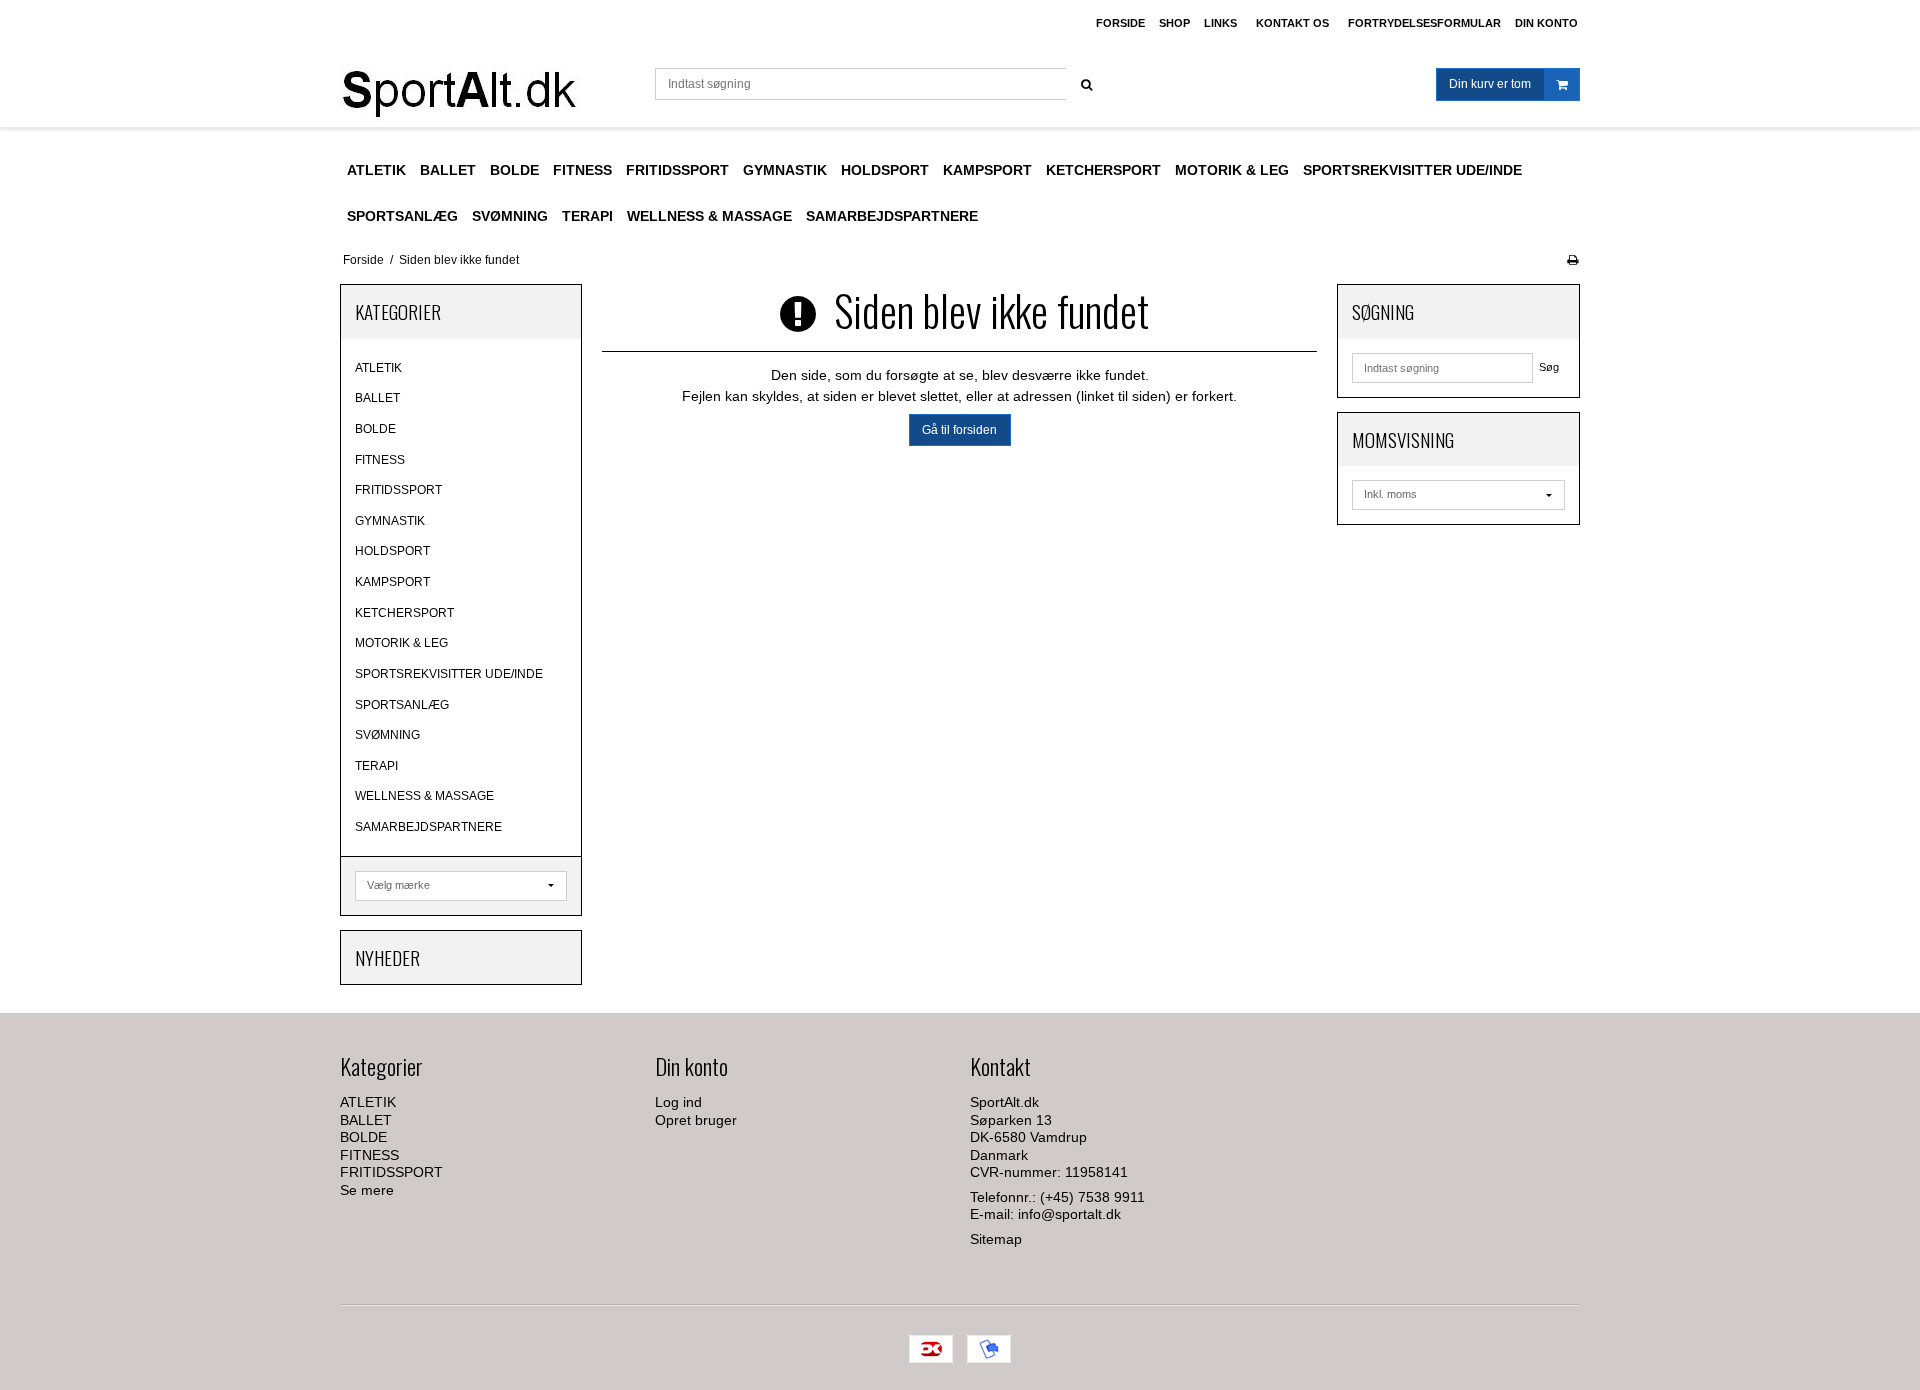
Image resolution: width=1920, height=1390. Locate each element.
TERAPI (376, 766)
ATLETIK (378, 368)
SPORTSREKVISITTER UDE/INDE (449, 674)
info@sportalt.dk (1069, 1214)
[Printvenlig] (1572, 260)
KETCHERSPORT (404, 613)
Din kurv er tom (1490, 84)
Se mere (367, 1190)
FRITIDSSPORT (398, 490)
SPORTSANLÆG (402, 705)
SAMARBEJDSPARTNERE (428, 827)
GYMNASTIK (390, 521)
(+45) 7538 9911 (1092, 1197)
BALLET (377, 398)
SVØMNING (387, 735)
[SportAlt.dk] (487, 87)
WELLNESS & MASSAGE (424, 796)
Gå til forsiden (959, 430)
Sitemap (996, 1239)
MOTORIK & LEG (401, 643)
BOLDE (375, 429)
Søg (1549, 367)
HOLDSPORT (392, 551)
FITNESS (380, 460)
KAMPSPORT (392, 582)
